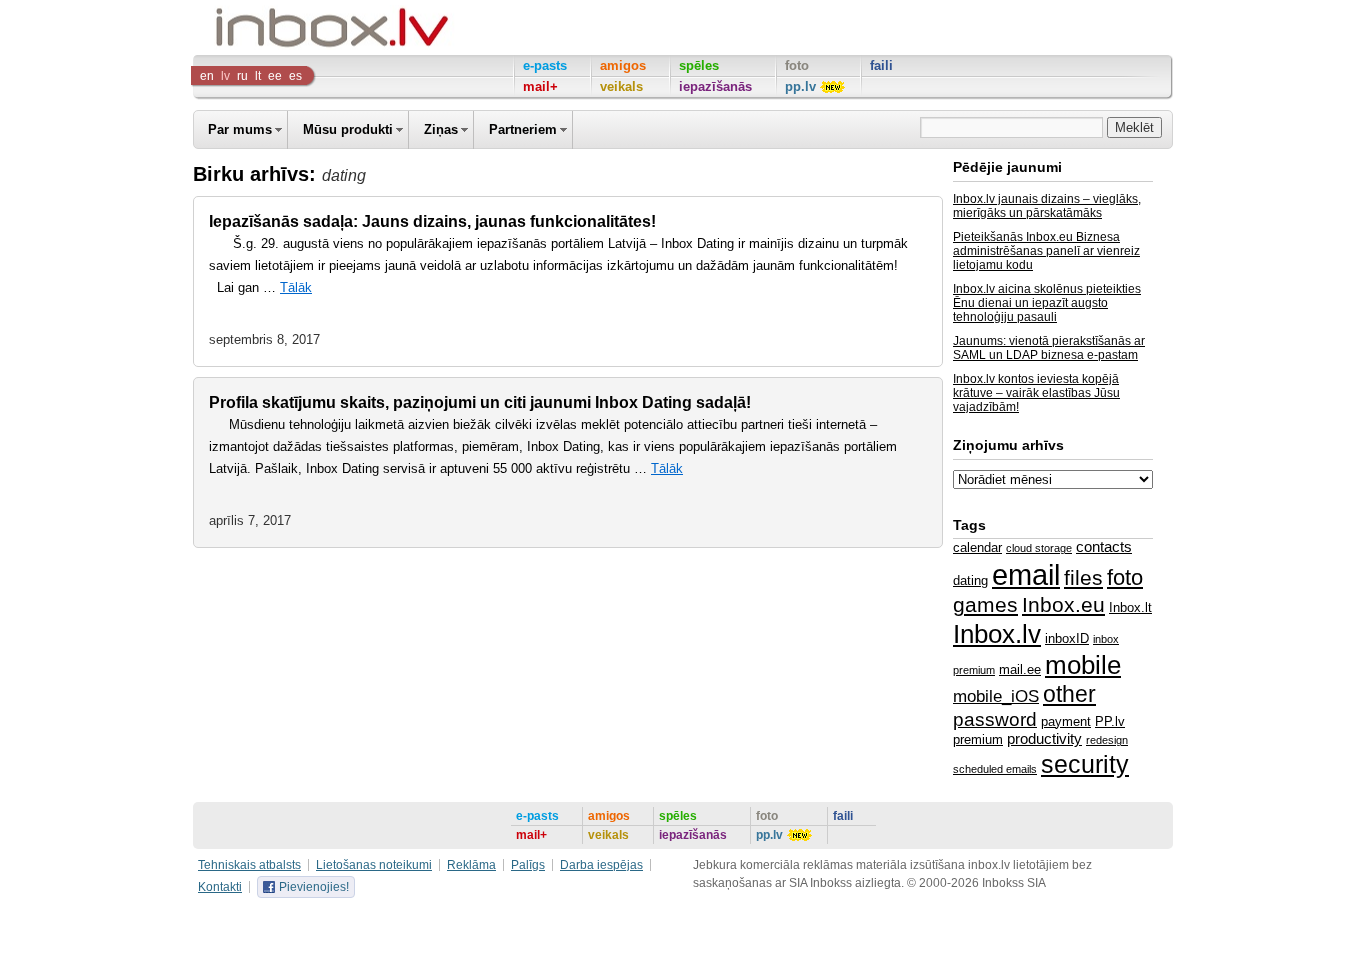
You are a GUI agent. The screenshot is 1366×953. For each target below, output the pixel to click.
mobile (1083, 665)
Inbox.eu (1063, 605)
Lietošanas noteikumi (374, 865)
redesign (1107, 740)
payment (1066, 721)
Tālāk (296, 287)
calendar (977, 547)
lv (225, 76)
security (1085, 764)
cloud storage (1039, 548)
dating (970, 580)
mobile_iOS (996, 696)
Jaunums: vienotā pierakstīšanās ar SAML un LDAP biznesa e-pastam (1049, 348)
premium (978, 739)
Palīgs (528, 865)
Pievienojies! (314, 887)
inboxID (1067, 638)
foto (1125, 577)
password (995, 719)
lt (258, 76)
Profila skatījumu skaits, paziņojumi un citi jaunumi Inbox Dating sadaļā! (480, 402)
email (1026, 574)
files (1083, 577)
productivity (1044, 739)
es (295, 76)
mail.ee (1020, 669)
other (1069, 694)
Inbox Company (287, 27)
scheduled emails (995, 769)
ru (242, 76)
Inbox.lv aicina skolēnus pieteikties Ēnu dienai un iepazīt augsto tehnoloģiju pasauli (1047, 303)
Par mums (240, 129)
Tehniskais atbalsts (249, 865)
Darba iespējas (601, 865)
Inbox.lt (1130, 607)
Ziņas (441, 129)
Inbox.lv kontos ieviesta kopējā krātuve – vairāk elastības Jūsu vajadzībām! (1036, 393)
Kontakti (220, 887)
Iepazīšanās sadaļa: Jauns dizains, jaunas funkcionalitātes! (432, 221)
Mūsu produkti (348, 129)
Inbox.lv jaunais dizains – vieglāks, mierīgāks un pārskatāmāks (1047, 206)
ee (275, 76)
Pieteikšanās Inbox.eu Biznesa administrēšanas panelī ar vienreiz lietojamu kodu (1046, 251)
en (207, 76)
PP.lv (1110, 721)
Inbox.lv (997, 634)
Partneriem (523, 129)
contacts (1104, 547)
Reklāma (471, 865)
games (985, 604)
